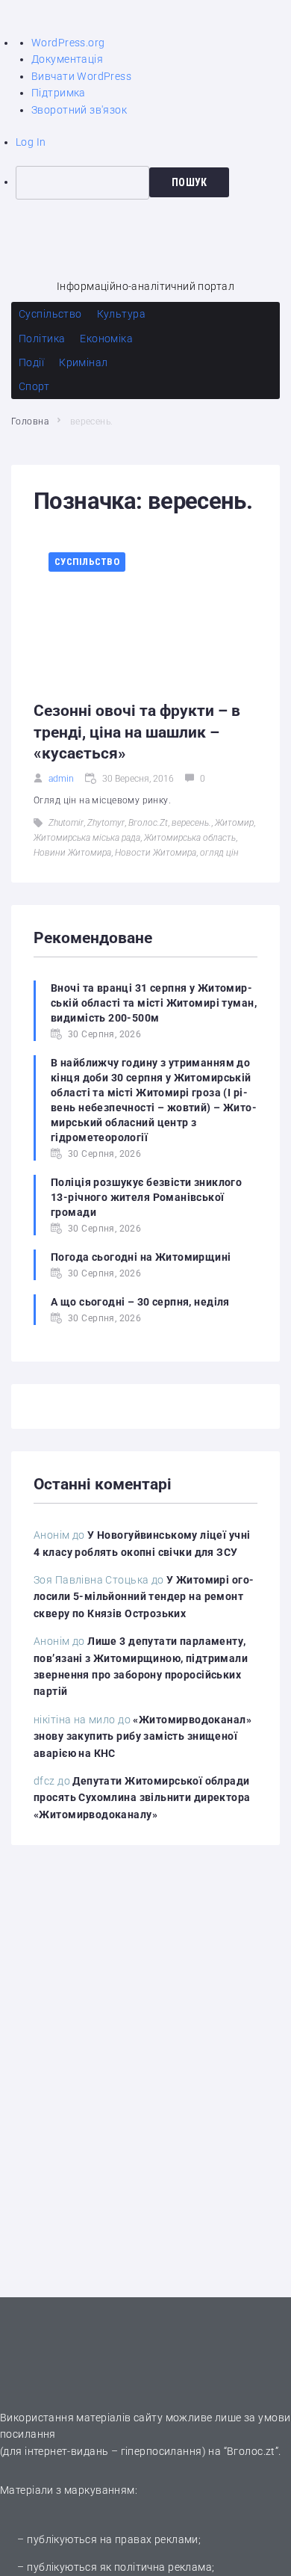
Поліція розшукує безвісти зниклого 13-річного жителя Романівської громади (146, 1197)
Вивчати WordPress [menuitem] (81, 76)
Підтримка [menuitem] (59, 93)
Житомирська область (190, 838)
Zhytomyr (106, 823)
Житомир (234, 823)
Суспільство (87, 562)
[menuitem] (153, 182)
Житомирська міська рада (87, 838)
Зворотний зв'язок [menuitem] (79, 110)
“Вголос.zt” (251, 2451)
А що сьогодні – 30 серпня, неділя (140, 1302)
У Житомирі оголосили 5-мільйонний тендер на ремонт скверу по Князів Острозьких (144, 1597)
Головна (30, 421)
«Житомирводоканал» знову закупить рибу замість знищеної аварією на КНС (143, 1736)
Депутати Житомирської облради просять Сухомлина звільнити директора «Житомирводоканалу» (142, 1798)
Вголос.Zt (148, 823)
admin (61, 779)
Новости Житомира (156, 853)
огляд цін (219, 853)
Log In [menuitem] (31, 142)
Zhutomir (66, 823)
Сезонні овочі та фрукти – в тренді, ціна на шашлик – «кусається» (137, 732)
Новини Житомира (72, 853)
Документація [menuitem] (67, 59)
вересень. (191, 823)
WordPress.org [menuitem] (68, 43)
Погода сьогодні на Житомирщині (141, 1257)
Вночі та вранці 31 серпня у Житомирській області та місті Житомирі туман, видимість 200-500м (154, 1003)
